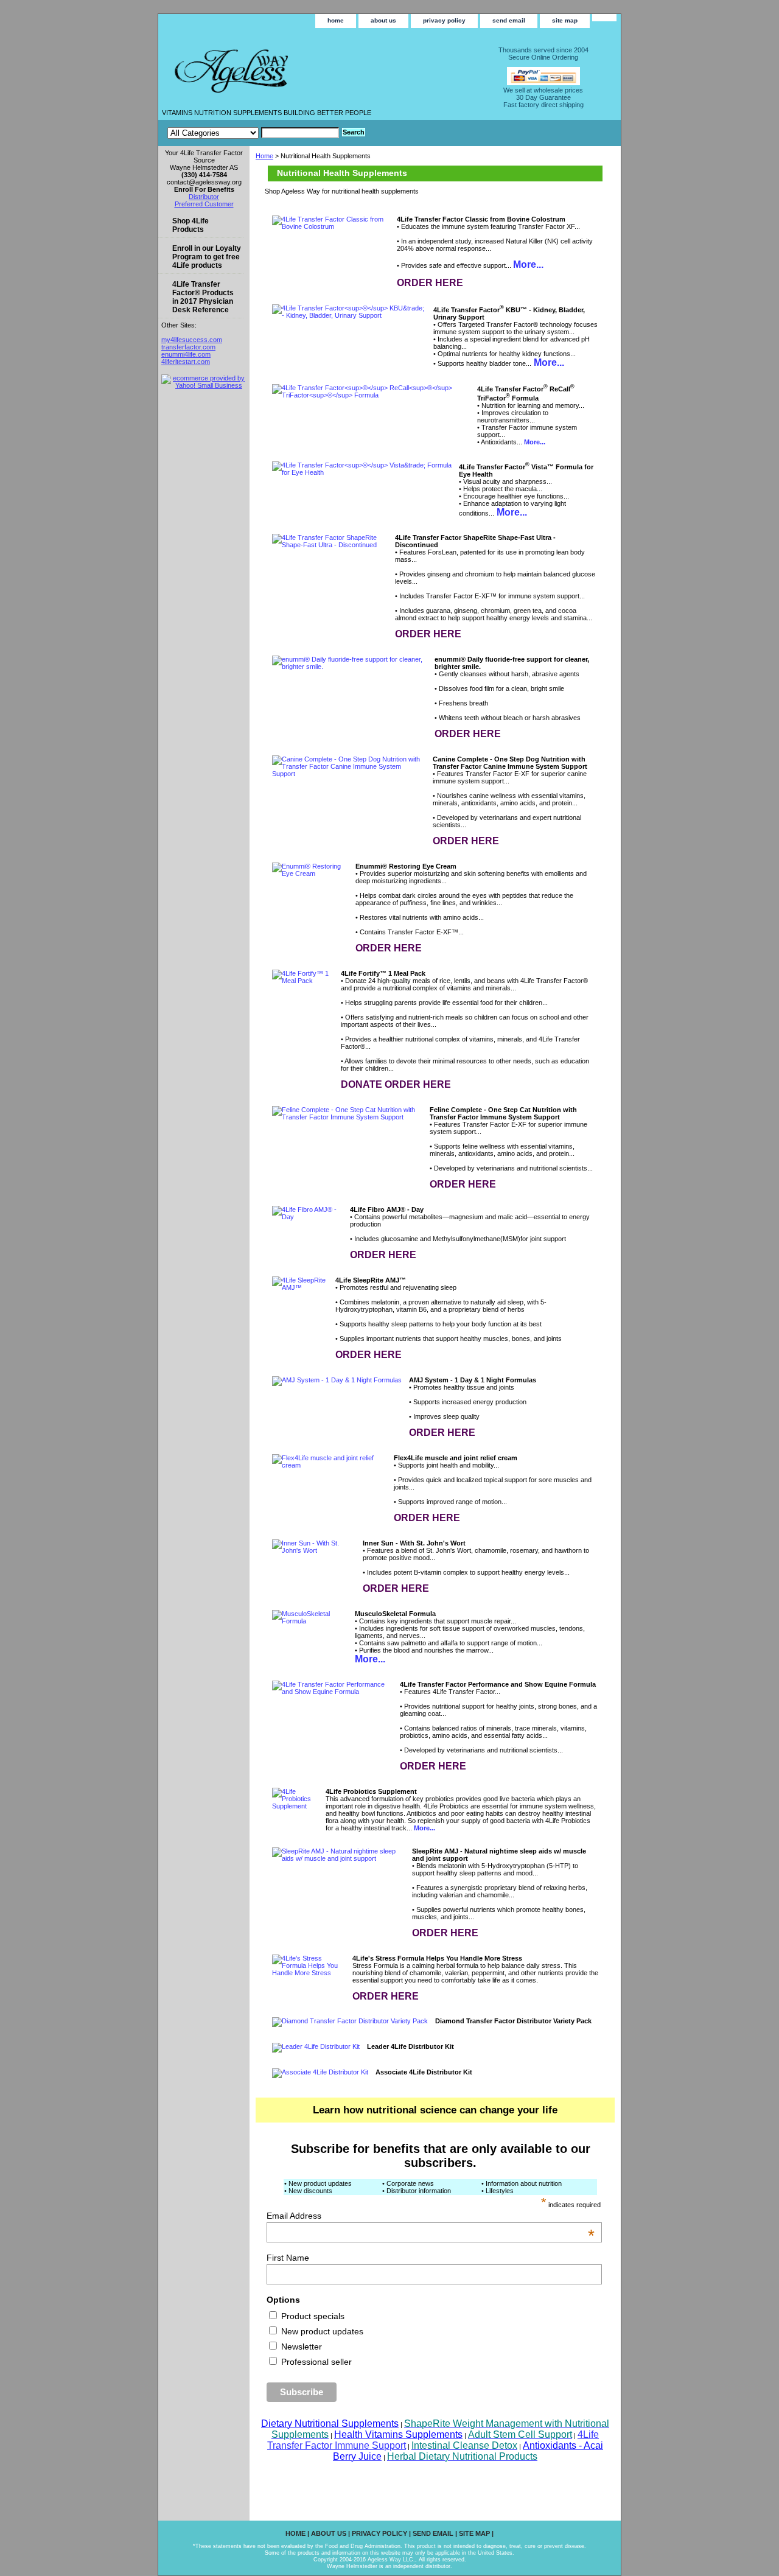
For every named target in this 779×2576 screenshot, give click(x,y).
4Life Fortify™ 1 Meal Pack (383, 973)
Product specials (312, 2316)
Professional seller (315, 2362)
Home (264, 156)
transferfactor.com (188, 347)
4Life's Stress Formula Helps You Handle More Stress (437, 1958)
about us (383, 20)
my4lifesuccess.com (192, 340)
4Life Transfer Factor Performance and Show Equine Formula (498, 1684)
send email (509, 20)
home (336, 20)
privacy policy (444, 20)
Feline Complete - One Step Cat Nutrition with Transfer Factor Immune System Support (503, 1113)
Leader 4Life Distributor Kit (410, 2046)
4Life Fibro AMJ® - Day (387, 1209)
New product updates (321, 2331)
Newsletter (300, 2347)
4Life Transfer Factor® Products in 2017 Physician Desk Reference (203, 297)
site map (565, 20)
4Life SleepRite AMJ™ (371, 1280)
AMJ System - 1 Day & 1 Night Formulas (473, 1380)
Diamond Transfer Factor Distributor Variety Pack (513, 2021)
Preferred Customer (204, 204)
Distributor (204, 197)
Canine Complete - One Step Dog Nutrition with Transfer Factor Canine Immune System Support (510, 763)
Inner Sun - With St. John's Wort (414, 1543)
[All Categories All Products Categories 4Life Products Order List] (253, 133)
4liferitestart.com (186, 362)
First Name (288, 2258)
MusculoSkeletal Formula (395, 1614)
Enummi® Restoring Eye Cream (406, 866)
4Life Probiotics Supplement (371, 1791)
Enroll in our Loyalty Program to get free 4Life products (207, 257)
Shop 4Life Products (190, 225)
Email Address (431, 2216)
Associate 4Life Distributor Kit (424, 2072)
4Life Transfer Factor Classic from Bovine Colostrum (481, 219)
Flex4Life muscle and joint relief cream (456, 1458)
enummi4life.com (186, 354)
